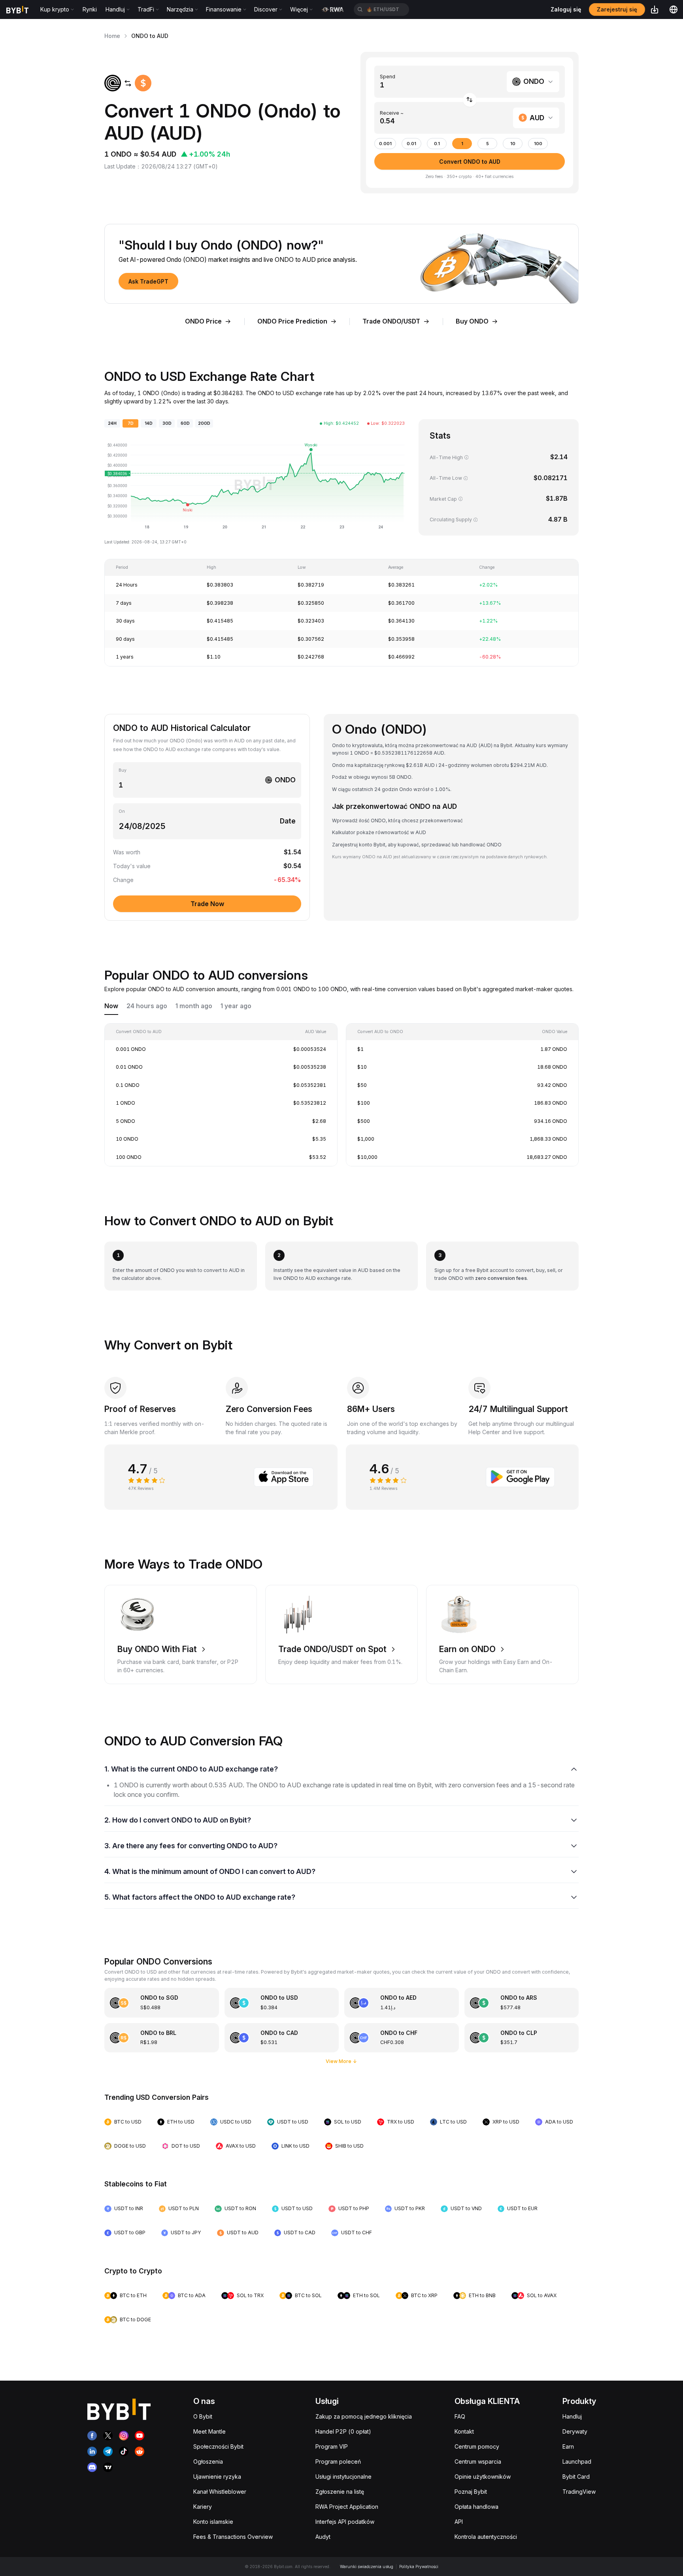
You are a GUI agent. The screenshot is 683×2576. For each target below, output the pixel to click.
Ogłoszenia (208, 2461)
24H (112, 423)
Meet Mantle (209, 2431)
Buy (123, 770)
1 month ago (194, 1006)
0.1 (437, 144)
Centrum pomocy (477, 2446)
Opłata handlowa (476, 2507)
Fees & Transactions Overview (233, 2537)
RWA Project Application (347, 2507)
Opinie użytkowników (483, 2477)
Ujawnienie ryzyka (217, 2477)
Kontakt (464, 2431)
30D (167, 423)
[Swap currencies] (470, 100)
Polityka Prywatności (419, 2567)
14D (149, 423)
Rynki (90, 9)
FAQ (460, 2416)
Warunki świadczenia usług (367, 2567)
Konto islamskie (213, 2522)
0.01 (411, 144)
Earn (568, 2446)
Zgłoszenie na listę (340, 2492)
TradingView (579, 2492)
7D (131, 423)
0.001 (385, 144)
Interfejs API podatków (345, 2522)
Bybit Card (576, 2477)
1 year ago (236, 1006)
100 (538, 144)
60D (185, 423)
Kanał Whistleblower (220, 2492)
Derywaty (575, 2431)
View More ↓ (341, 2061)
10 (513, 144)
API (459, 2522)
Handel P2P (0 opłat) (343, 2431)
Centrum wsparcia (478, 2461)
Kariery (203, 2507)
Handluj (572, 2416)
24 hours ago (147, 1006)
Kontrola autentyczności (486, 2537)
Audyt (323, 2537)
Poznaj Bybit (471, 2492)
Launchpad (577, 2461)
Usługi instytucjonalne (343, 2477)
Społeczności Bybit (218, 2446)
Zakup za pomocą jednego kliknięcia (364, 2416)
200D (204, 423)
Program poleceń (338, 2461)
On (122, 811)
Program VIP (332, 2446)
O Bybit (203, 2416)
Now (111, 1006)
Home (112, 36)
